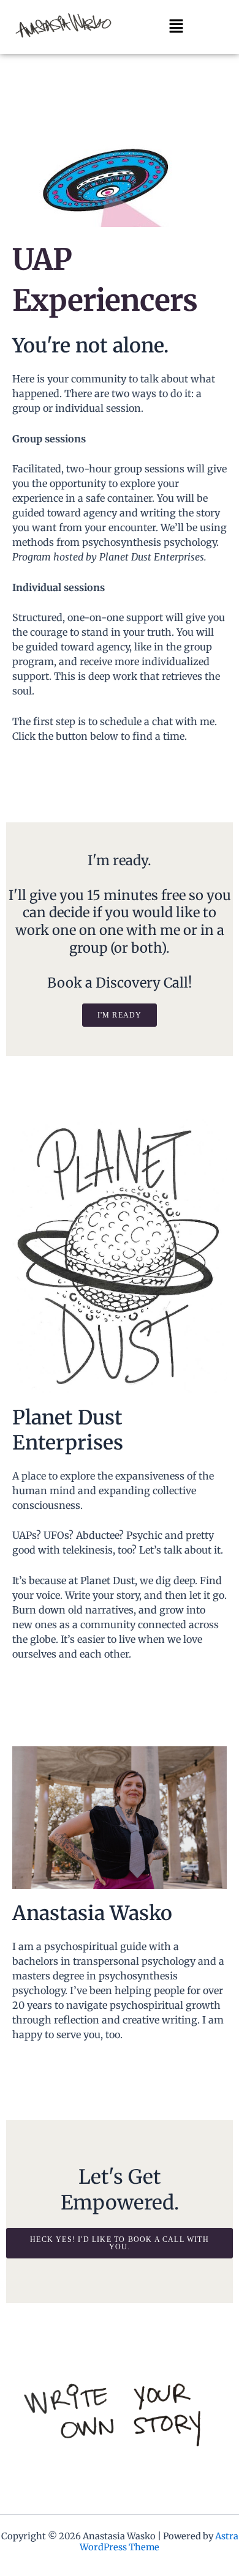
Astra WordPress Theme (159, 2542)
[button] (176, 27)
